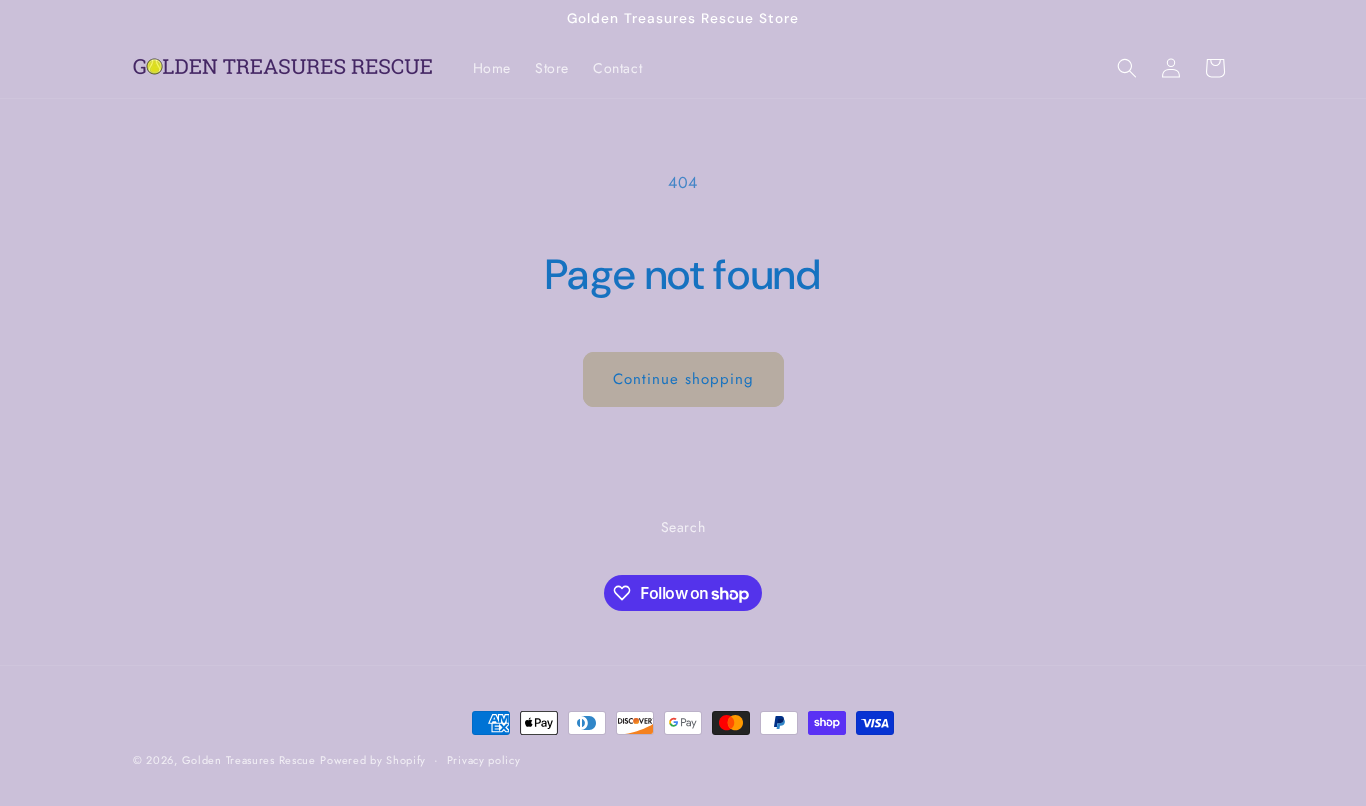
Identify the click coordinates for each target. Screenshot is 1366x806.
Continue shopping (683, 379)
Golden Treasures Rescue (249, 760)
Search (683, 527)
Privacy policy (484, 760)
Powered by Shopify (373, 760)
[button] (1127, 68)
